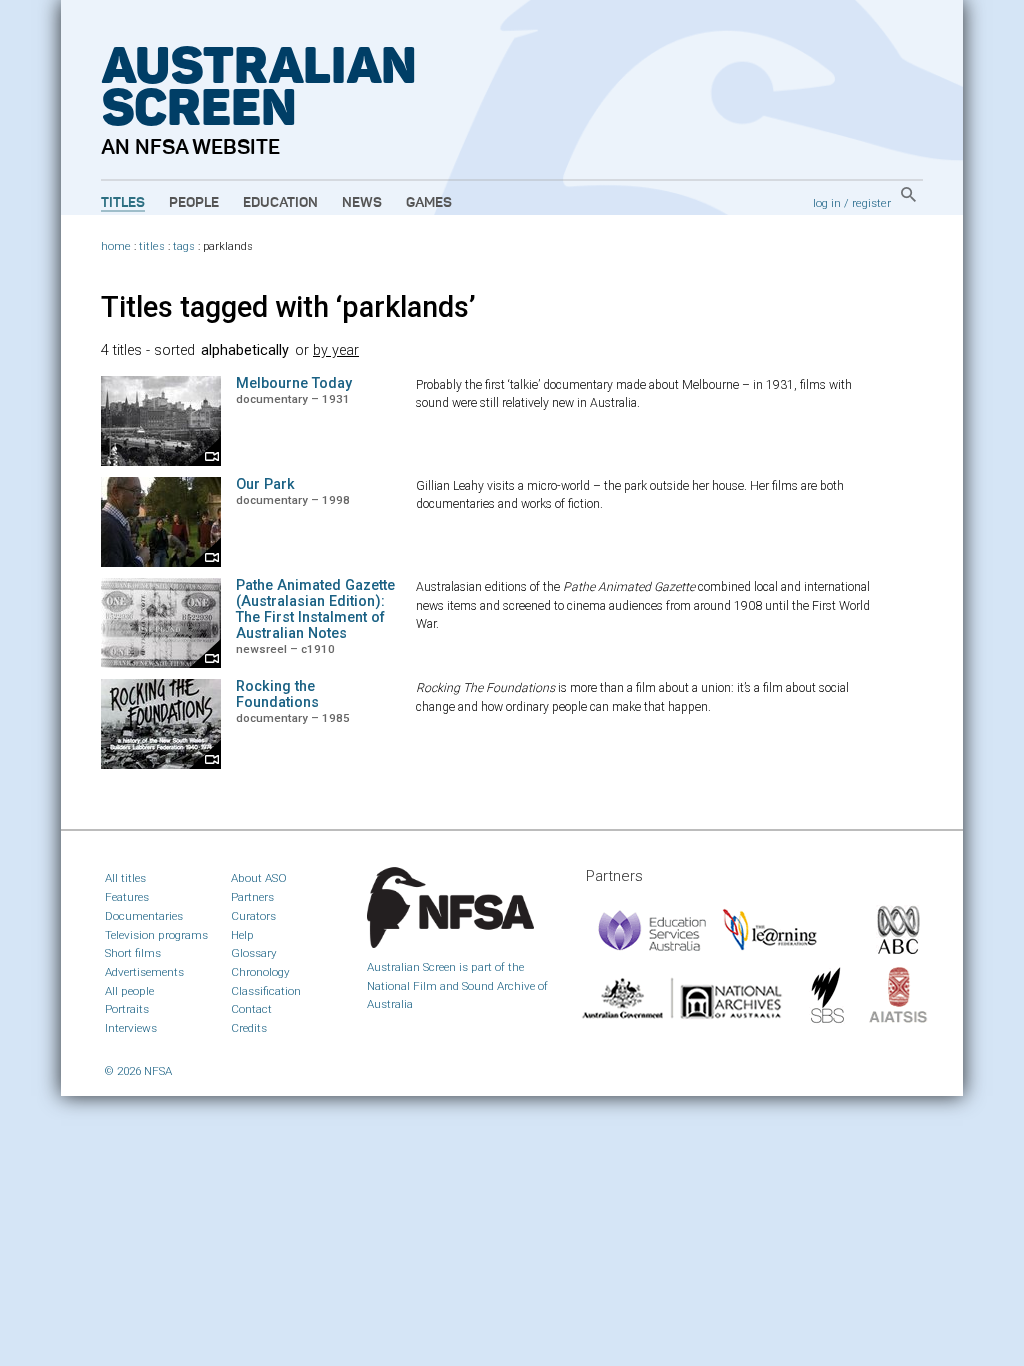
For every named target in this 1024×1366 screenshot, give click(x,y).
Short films (133, 953)
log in (827, 203)
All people (129, 991)
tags (184, 246)
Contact (251, 1009)
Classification (266, 991)
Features (127, 897)
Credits (249, 1028)
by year (336, 350)
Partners (252, 897)
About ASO (259, 878)
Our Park (265, 484)
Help (242, 935)
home (116, 246)
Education (280, 203)
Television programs (156, 935)
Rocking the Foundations (277, 694)
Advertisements (144, 972)
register (871, 203)
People (194, 203)
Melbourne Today (294, 383)
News (362, 203)
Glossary (254, 953)
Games (429, 203)
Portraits (127, 1009)
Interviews (131, 1028)
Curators (253, 916)
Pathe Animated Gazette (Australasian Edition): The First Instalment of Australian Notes (315, 609)
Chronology (260, 972)
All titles (125, 878)
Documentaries (144, 916)
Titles (123, 203)
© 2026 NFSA (138, 1071)
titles (152, 246)
